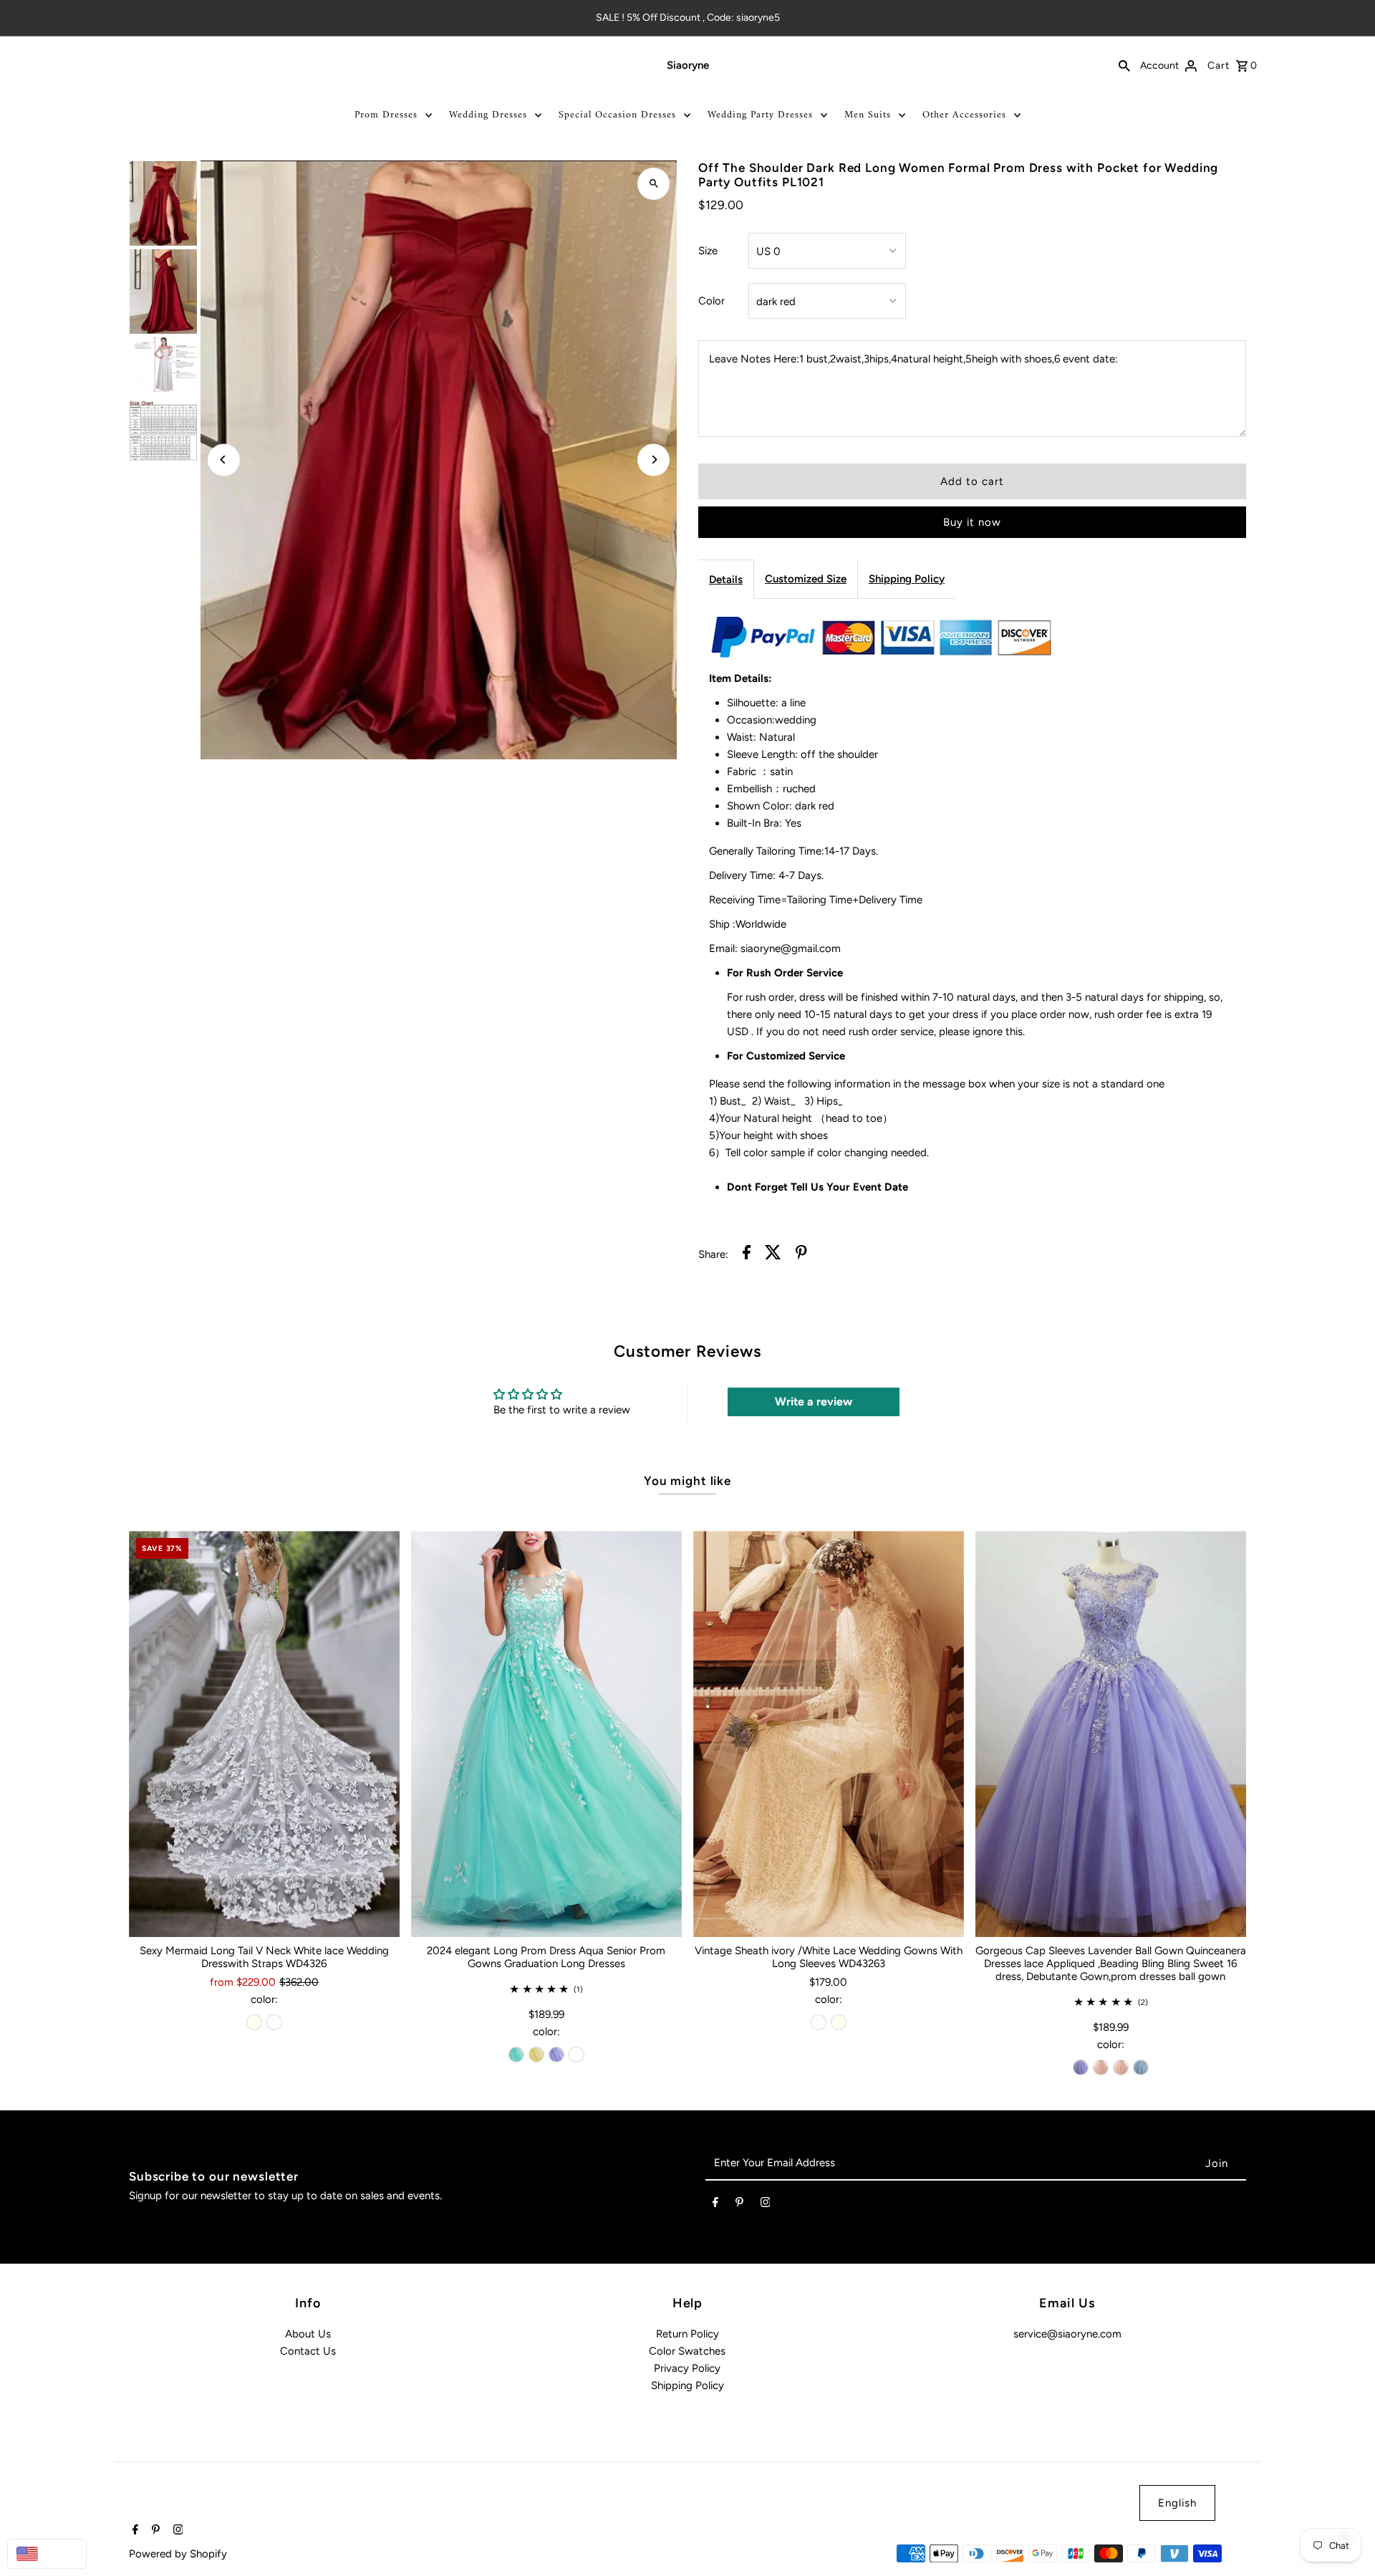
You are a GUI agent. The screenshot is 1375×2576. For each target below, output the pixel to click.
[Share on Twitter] (773, 1255)
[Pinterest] (739, 2205)
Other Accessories (964, 115)
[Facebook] (715, 2205)
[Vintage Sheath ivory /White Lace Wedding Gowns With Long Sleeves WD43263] (829, 1734)
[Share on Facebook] (747, 1255)
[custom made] (576, 2054)
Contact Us (308, 2351)
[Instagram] (766, 2205)
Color (711, 301)
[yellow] (536, 2054)
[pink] (1101, 2067)
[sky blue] (1141, 2067)
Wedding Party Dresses (760, 115)
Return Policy (687, 2334)
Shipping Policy (907, 579)
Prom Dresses (386, 115)
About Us (308, 2334)
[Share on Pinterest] (801, 1255)
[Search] (1124, 65)
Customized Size (806, 579)
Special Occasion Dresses (617, 115)
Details (726, 580)
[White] (274, 2022)
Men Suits (868, 115)
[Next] (653, 460)
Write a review (814, 1402)
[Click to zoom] (653, 184)
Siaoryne (688, 65)
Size (708, 251)
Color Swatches (687, 2351)
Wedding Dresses (488, 115)
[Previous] (224, 460)
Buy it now (972, 522)
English (1177, 2503)
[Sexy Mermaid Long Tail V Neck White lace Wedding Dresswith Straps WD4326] (264, 1734)
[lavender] (556, 2054)
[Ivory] (254, 2022)
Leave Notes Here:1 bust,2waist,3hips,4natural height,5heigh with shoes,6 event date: (913, 359)
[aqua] (516, 2054)
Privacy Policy (687, 2368)
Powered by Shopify (178, 2554)
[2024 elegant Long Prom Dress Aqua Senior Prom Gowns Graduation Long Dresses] (546, 1734)
